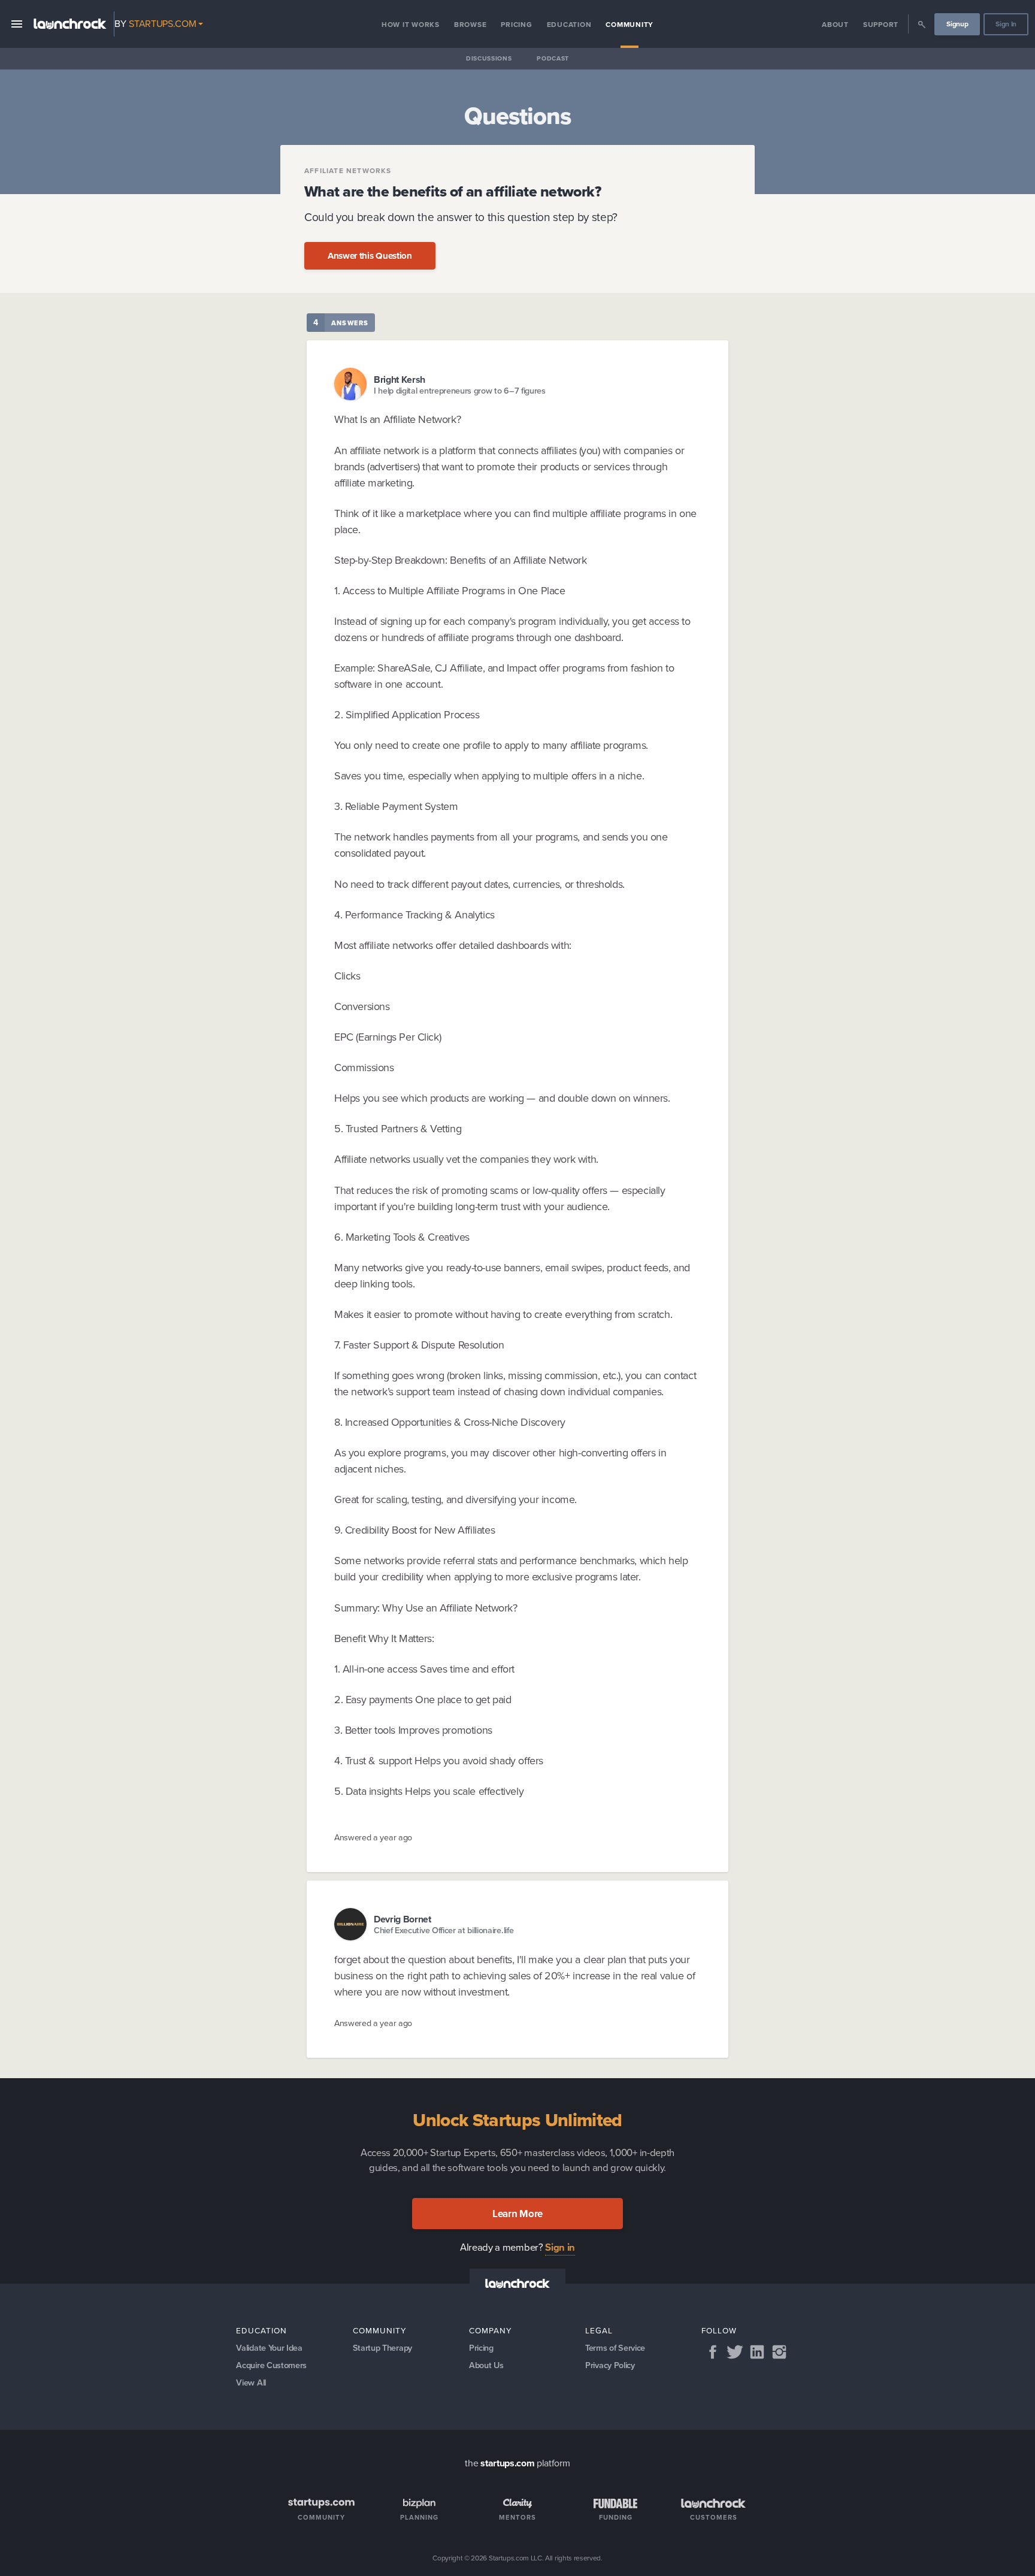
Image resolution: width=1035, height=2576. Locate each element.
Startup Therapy (382, 2348)
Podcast (553, 58)
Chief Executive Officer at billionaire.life (444, 1931)
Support (881, 25)
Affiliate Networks (348, 171)
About (835, 25)
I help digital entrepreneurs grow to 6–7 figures (460, 391)
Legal (599, 2330)
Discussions (489, 58)
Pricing (516, 25)
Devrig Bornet (402, 1919)
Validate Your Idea (269, 2348)
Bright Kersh (400, 379)
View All (251, 2383)
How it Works (411, 25)
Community (630, 25)
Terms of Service (615, 2348)
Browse (470, 25)
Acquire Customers (271, 2365)
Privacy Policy (610, 2365)
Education (569, 25)
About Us (486, 2365)
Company (491, 2330)
